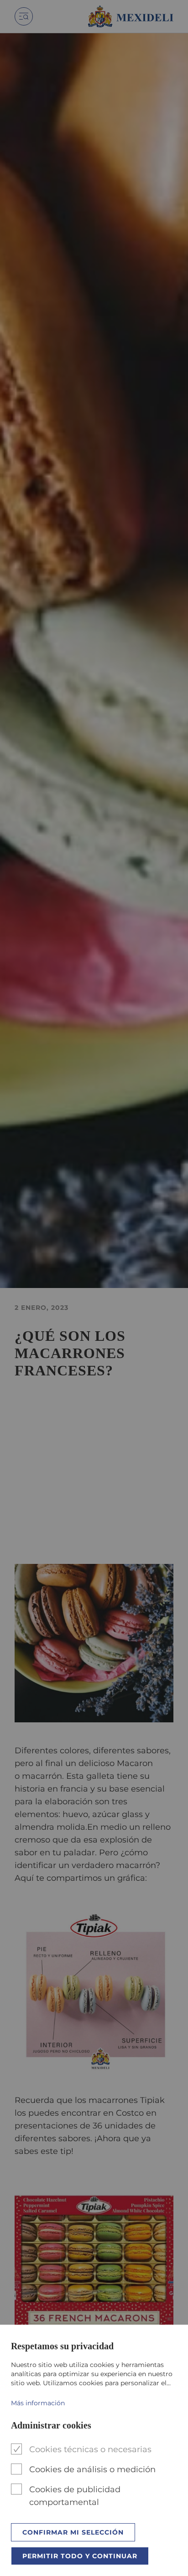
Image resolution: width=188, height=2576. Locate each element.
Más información (38, 2403)
